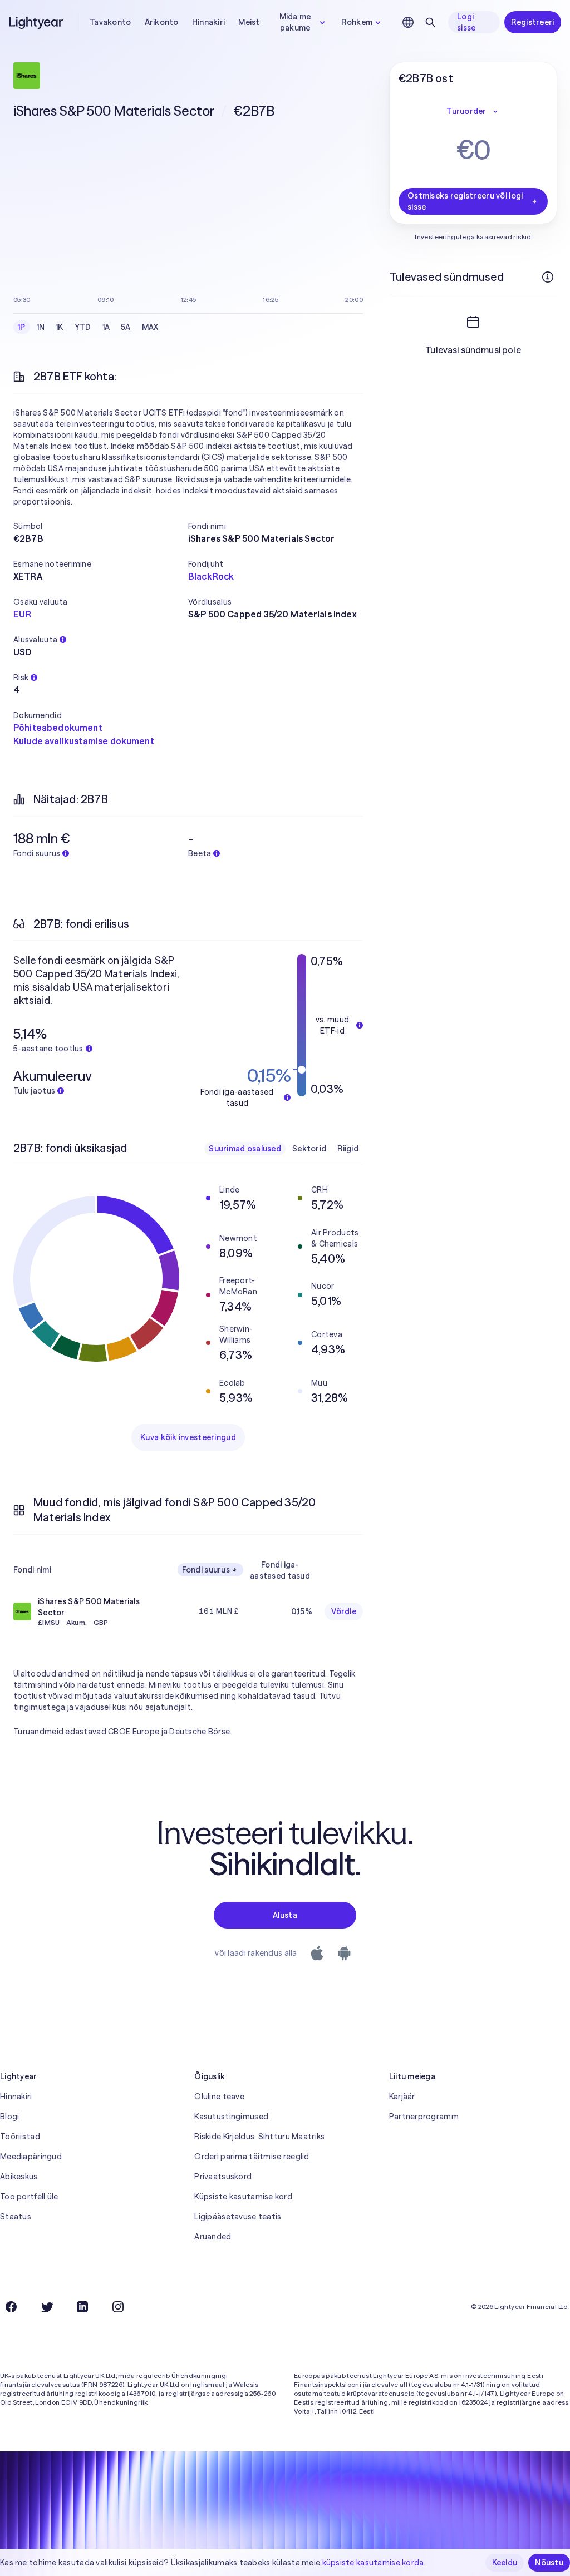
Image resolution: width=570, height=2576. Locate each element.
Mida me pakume (295, 22)
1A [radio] (106, 327)
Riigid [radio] (348, 1149)
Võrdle (344, 1611)
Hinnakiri (209, 22)
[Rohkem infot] (548, 277)
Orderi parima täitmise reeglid (252, 2157)
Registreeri (532, 22)
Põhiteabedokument (58, 728)
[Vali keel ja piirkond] (408, 22)
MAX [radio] (150, 327)
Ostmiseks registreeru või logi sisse (465, 201)
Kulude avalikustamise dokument (84, 741)
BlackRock (211, 576)
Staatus (16, 2217)
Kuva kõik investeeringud (188, 1437)
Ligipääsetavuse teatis (238, 2217)
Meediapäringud (31, 2157)
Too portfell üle (29, 2197)
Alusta (285, 1915)
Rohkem (357, 22)
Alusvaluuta (35, 640)
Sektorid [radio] (309, 1149)
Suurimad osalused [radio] (245, 1149)
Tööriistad (20, 2137)
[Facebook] (11, 2307)
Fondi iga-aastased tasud (280, 1570)
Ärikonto (162, 22)
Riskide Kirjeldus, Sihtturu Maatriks (259, 2137)
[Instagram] (118, 2307)
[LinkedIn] (82, 2307)
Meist (249, 22)
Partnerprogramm (424, 2117)
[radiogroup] (88, 327)
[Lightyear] (37, 22)
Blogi (9, 2117)
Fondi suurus (206, 1570)
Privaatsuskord (223, 2177)
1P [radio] (22, 327)
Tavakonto (110, 22)
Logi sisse (466, 22)
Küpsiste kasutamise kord (243, 2197)
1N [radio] (41, 327)
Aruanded (213, 2237)
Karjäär (402, 2097)
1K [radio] (60, 327)
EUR (22, 614)
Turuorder (466, 111)
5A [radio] (126, 327)
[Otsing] (430, 22)
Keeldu (505, 2563)
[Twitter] (47, 2307)
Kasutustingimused (231, 2117)
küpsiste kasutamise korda (373, 2563)
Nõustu (549, 2563)
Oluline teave (219, 2097)
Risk (21, 678)
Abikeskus (19, 2177)
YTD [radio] (83, 327)
